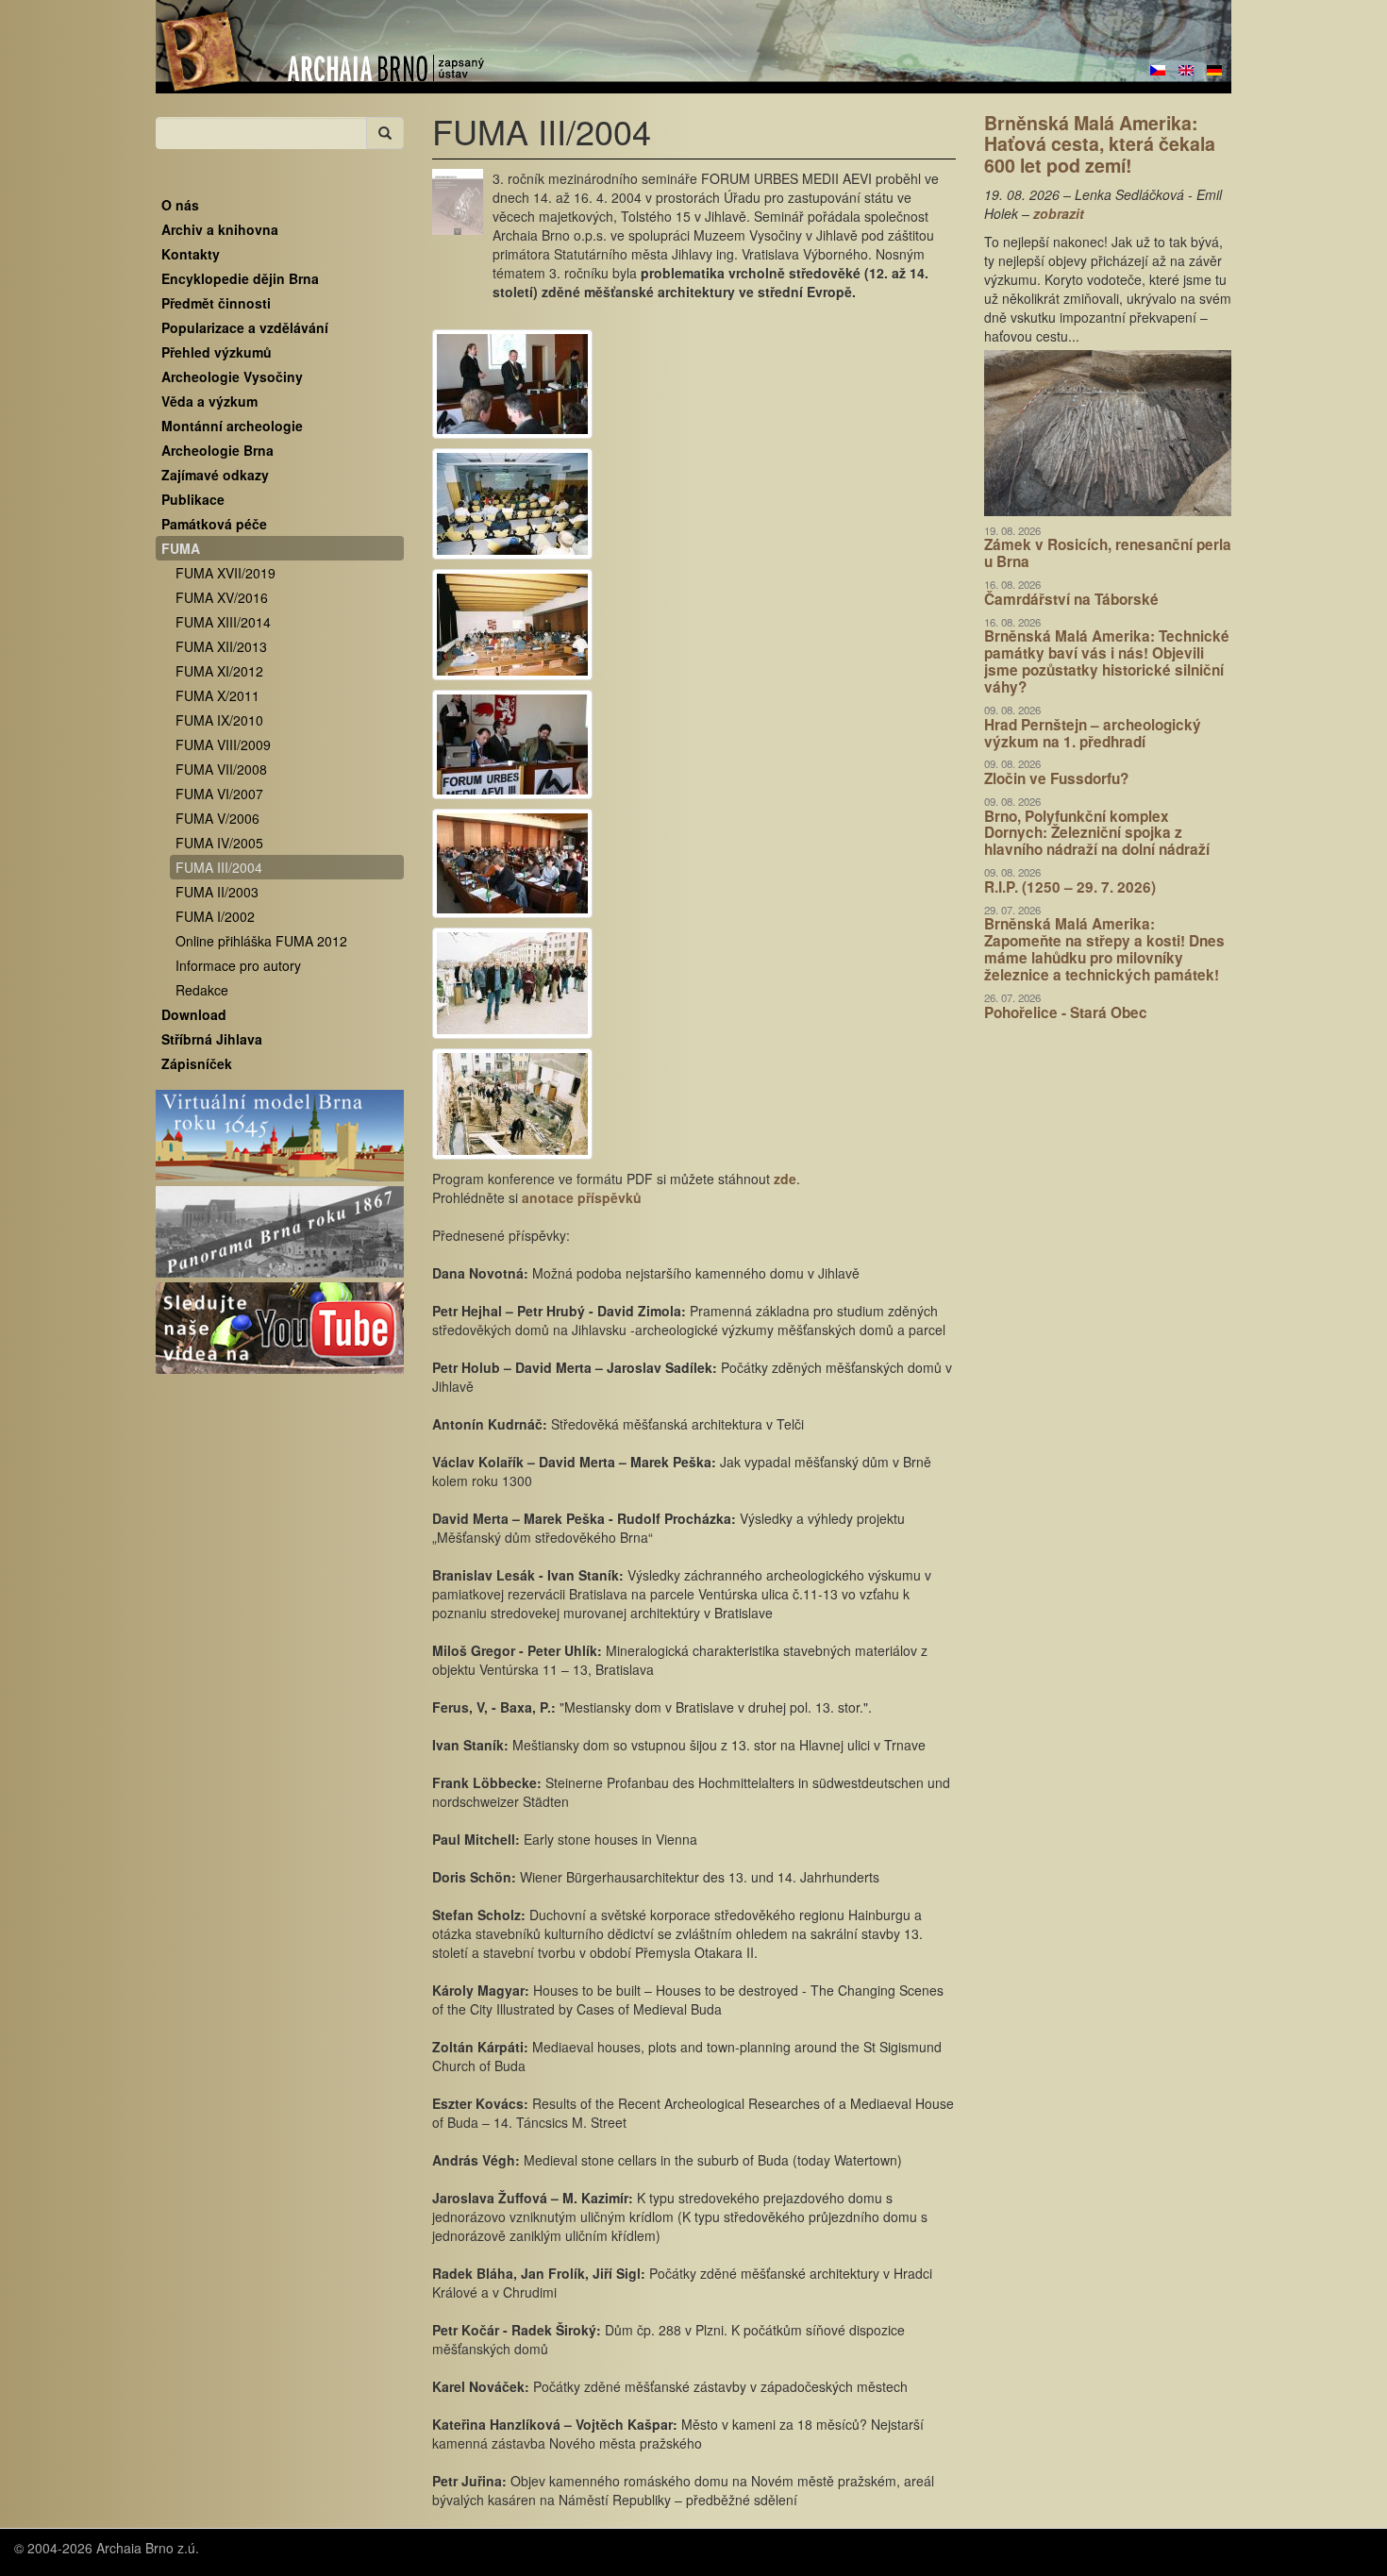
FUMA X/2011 (217, 695)
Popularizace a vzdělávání (245, 327)
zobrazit (1059, 213)
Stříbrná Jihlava (212, 1039)
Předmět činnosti (216, 303)
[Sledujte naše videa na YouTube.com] (280, 1329)
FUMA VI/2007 (219, 794)
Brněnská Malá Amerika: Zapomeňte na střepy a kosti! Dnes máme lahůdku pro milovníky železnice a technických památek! (1104, 949)
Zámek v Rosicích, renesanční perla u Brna (1108, 553)
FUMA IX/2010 (219, 720)
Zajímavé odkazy (215, 475)
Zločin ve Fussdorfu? (1056, 778)
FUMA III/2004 (219, 867)
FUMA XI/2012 (219, 671)
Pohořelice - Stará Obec (1066, 1012)
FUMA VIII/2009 (223, 744)
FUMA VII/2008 (221, 769)
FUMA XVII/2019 (226, 573)
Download (194, 1014)
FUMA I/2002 (215, 916)
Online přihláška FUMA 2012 (261, 941)
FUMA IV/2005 (219, 843)
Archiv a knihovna (220, 229)
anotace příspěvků (582, 1197)
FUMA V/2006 (217, 818)
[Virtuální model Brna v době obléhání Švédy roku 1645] (280, 1136)
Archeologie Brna (217, 450)
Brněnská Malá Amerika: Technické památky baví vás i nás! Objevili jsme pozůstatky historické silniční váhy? (1107, 661)
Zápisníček (197, 1063)
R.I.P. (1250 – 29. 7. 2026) (1070, 887)
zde (785, 1179)
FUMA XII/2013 (221, 646)
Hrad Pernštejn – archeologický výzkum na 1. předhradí (1093, 733)
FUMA (181, 548)
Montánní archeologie (232, 426)
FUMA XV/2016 (222, 597)
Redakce (202, 990)
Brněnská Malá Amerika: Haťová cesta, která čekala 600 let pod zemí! (1100, 144)
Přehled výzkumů (217, 352)
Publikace (193, 499)
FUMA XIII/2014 (223, 622)
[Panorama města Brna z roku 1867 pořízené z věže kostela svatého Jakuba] (280, 1232)
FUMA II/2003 (217, 892)
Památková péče (214, 524)
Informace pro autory (238, 965)
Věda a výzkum (209, 401)
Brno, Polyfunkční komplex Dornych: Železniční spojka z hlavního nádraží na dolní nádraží (1097, 833)
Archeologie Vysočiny (232, 376)
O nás (180, 205)
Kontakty (191, 254)
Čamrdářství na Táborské (1071, 599)
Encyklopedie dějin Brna (240, 278)
